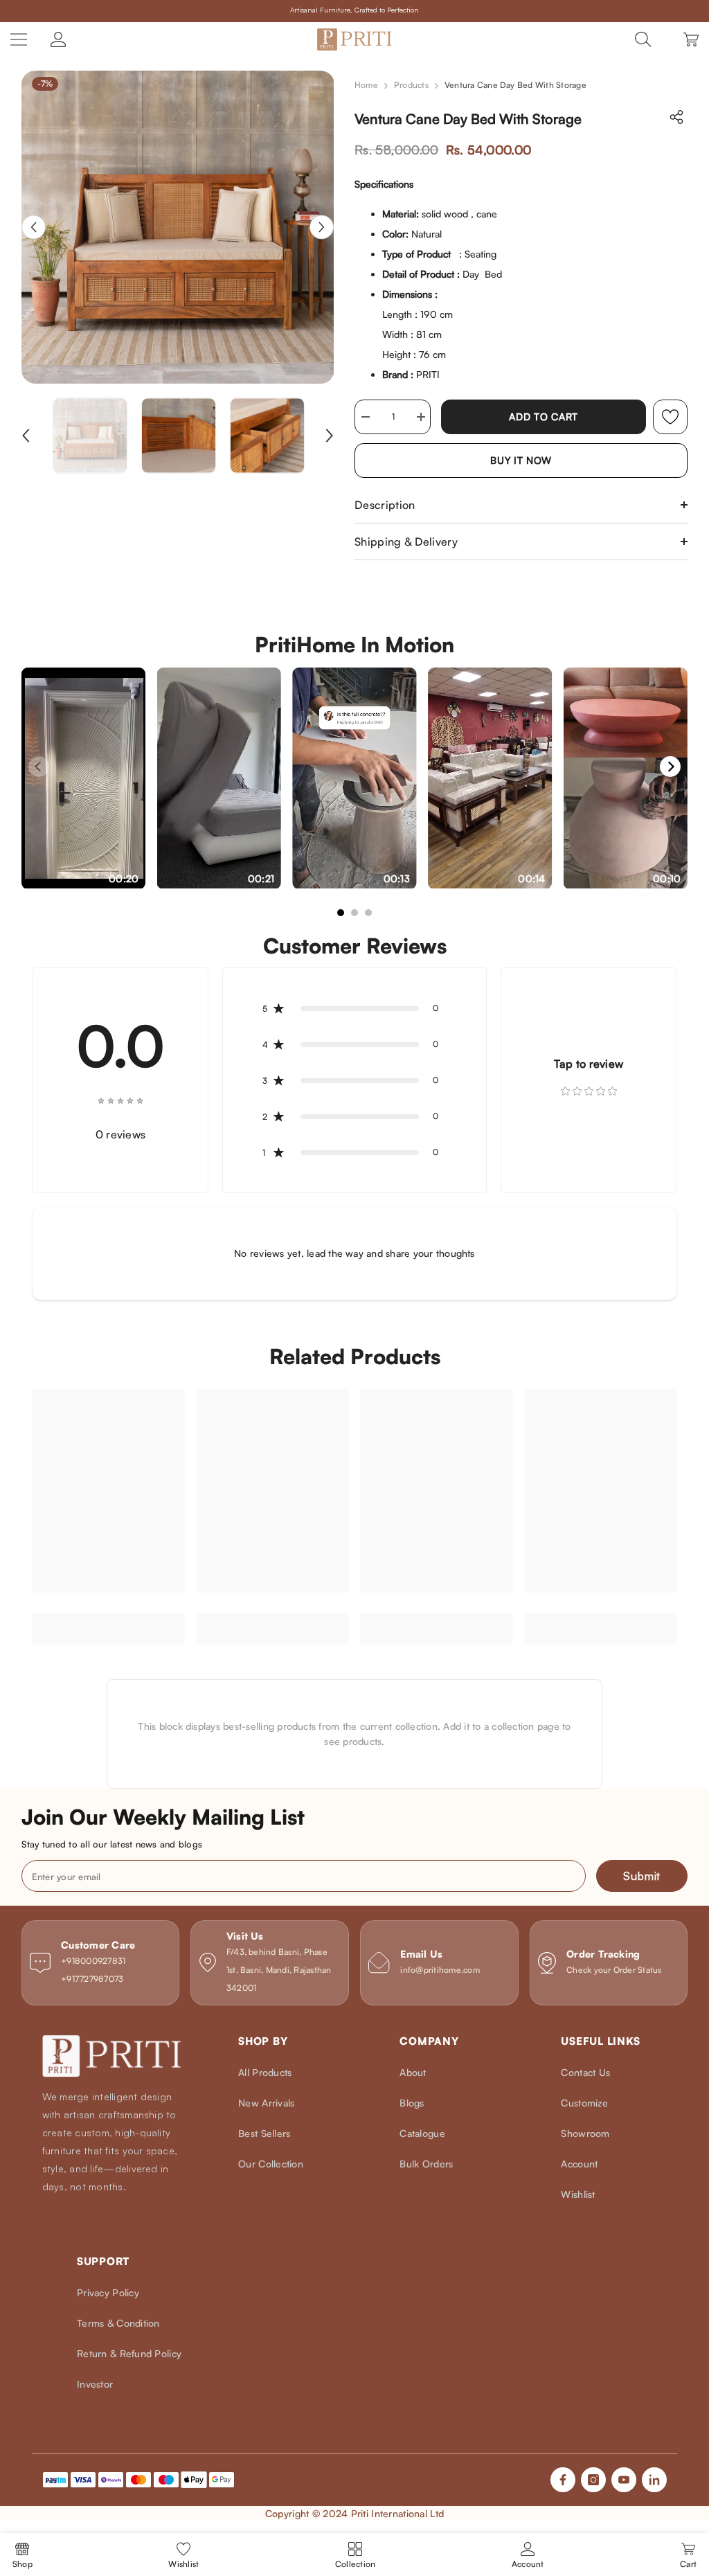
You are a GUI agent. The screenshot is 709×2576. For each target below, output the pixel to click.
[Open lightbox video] (84, 778)
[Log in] (58, 39)
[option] (178, 227)
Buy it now (521, 460)
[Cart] (691, 39)
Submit (642, 1876)
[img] (120, 1099)
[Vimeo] (654, 2480)
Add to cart (544, 417)
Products (411, 85)
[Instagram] (593, 2480)
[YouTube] (624, 2480)
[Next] (670, 767)
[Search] (643, 39)
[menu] (19, 39)
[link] (670, 417)
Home (366, 85)
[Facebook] (563, 2480)
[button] (34, 227)
